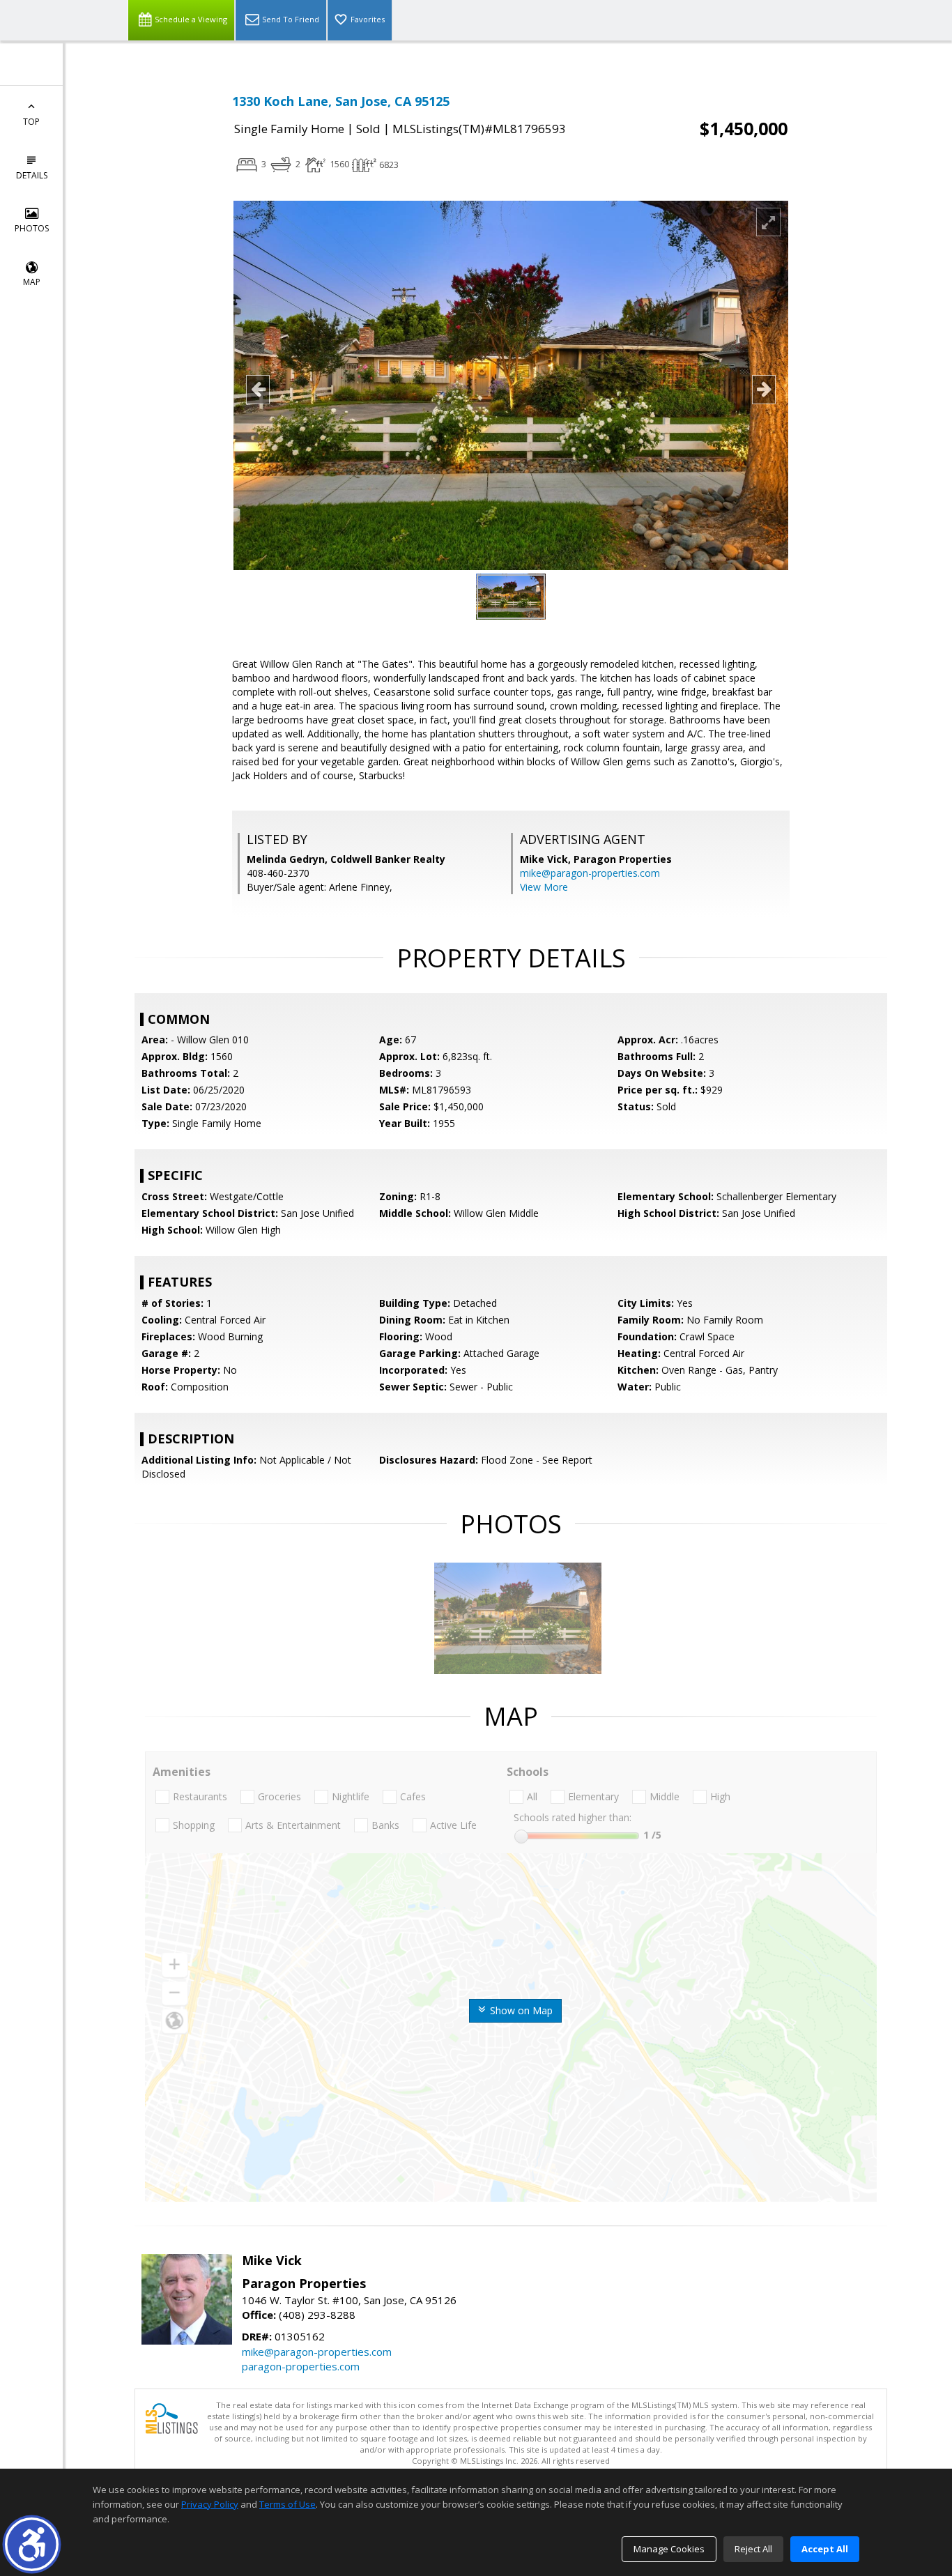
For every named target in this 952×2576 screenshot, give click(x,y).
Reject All (753, 2549)
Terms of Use (287, 2504)
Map (32, 282)
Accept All (825, 2549)
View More (544, 887)
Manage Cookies (669, 2549)
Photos (32, 228)
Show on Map (520, 2010)
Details (32, 175)
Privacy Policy (210, 2504)
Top (31, 122)
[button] (32, 2544)
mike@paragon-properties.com (590, 873)
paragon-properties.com (301, 2366)
